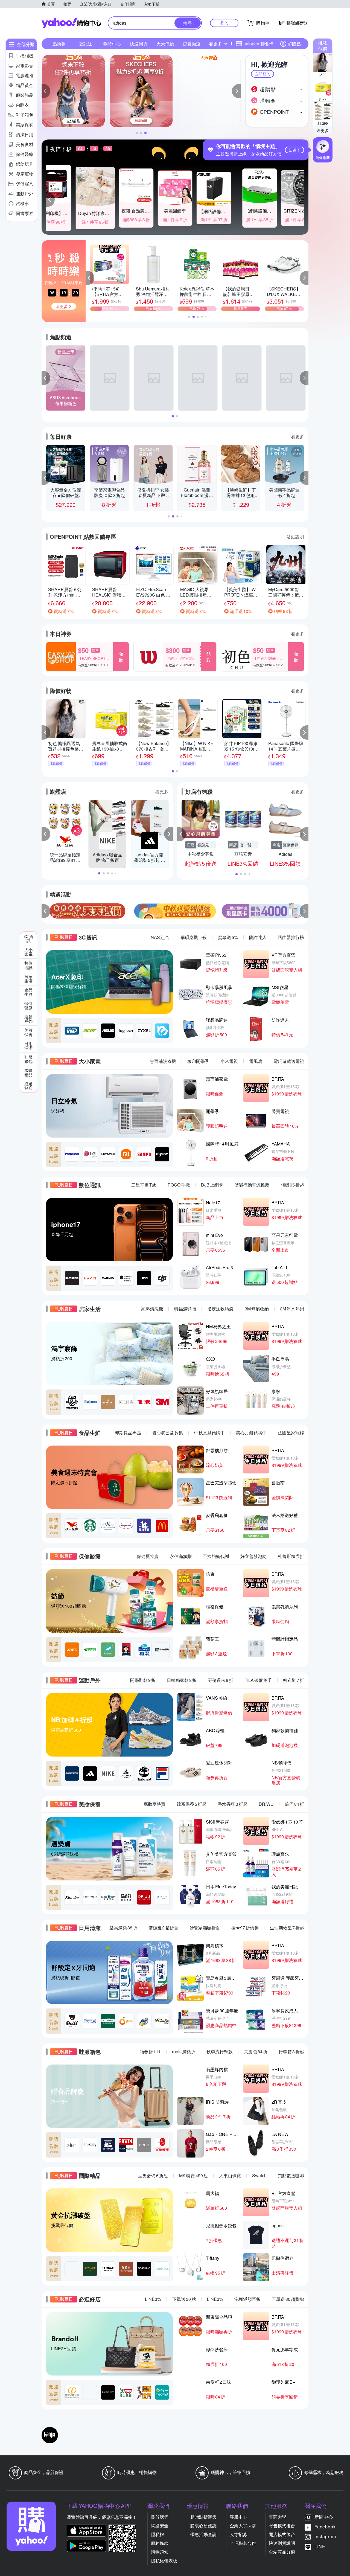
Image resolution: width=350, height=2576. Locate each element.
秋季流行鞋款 (220, 2052)
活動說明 (295, 537)
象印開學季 (198, 1061)
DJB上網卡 (212, 1185)
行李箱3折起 (291, 2052)
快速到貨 (139, 44)
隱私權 (157, 2534)
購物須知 (160, 2552)
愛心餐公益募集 (168, 1433)
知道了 (294, 150)
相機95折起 (292, 1185)
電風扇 (256, 1061)
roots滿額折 (184, 2052)
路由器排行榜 (291, 937)
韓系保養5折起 (192, 1804)
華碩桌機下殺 (194, 937)
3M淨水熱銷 (292, 1309)
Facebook (325, 2527)
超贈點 (294, 44)
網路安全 (160, 2526)
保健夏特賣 (148, 1556)
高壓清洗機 (152, 1309)
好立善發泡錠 (253, 1556)
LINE (320, 2546)
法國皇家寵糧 (291, 1433)
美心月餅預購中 (251, 1433)
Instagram (325, 2536)
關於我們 (160, 2517)
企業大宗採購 (243, 2526)
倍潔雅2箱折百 (163, 1928)
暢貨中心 (112, 44)
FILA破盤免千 (258, 1680)
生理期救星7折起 (287, 1928)
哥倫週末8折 (221, 1680)
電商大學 (278, 2517)
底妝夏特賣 (154, 1804)
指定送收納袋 (220, 1309)
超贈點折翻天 (203, 2517)
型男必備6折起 (153, 2175)
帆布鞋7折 (294, 1680)
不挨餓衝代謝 (216, 1556)
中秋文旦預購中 (209, 1433)
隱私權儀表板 (164, 2561)
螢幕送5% (228, 937)
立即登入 (262, 74)
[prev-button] (46, 911)
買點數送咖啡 (291, 2175)
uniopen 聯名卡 (258, 44)
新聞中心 (324, 2517)
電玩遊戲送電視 (289, 1061)
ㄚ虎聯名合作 (243, 2543)
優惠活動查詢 (203, 2534)
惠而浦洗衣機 (163, 1061)
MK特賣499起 (193, 2175)
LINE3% (153, 2299)
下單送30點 (184, 2299)
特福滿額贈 (185, 1309)
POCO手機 (179, 1185)
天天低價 (165, 44)
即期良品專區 (128, 1433)
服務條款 (160, 2543)
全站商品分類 (282, 2552)
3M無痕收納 (257, 1309)
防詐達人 (258, 937)
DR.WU (266, 1804)
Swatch (259, 2175)
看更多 (323, 130)
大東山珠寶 (230, 2175)
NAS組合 (160, 937)
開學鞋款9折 (143, 1680)
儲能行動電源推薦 (252, 1185)
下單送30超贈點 (288, 2299)
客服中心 (238, 2517)
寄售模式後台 (282, 2526)
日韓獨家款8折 (182, 1680)
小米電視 (229, 1061)
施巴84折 (294, 1804)
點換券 (59, 44)
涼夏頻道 (192, 44)
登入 (224, 23)
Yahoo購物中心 (71, 23)
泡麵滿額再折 (247, 2299)
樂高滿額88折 (123, 1928)
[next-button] (304, 911)
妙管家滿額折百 (205, 1928)
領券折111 (150, 2052)
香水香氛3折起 (233, 1804)
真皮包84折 (256, 2052)
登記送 (86, 44)
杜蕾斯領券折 (291, 1556)
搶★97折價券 (245, 1928)
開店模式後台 (282, 2534)
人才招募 (238, 2534)
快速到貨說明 (282, 2543)
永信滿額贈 (181, 1556)
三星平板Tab (144, 1185)
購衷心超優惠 (203, 2526)
